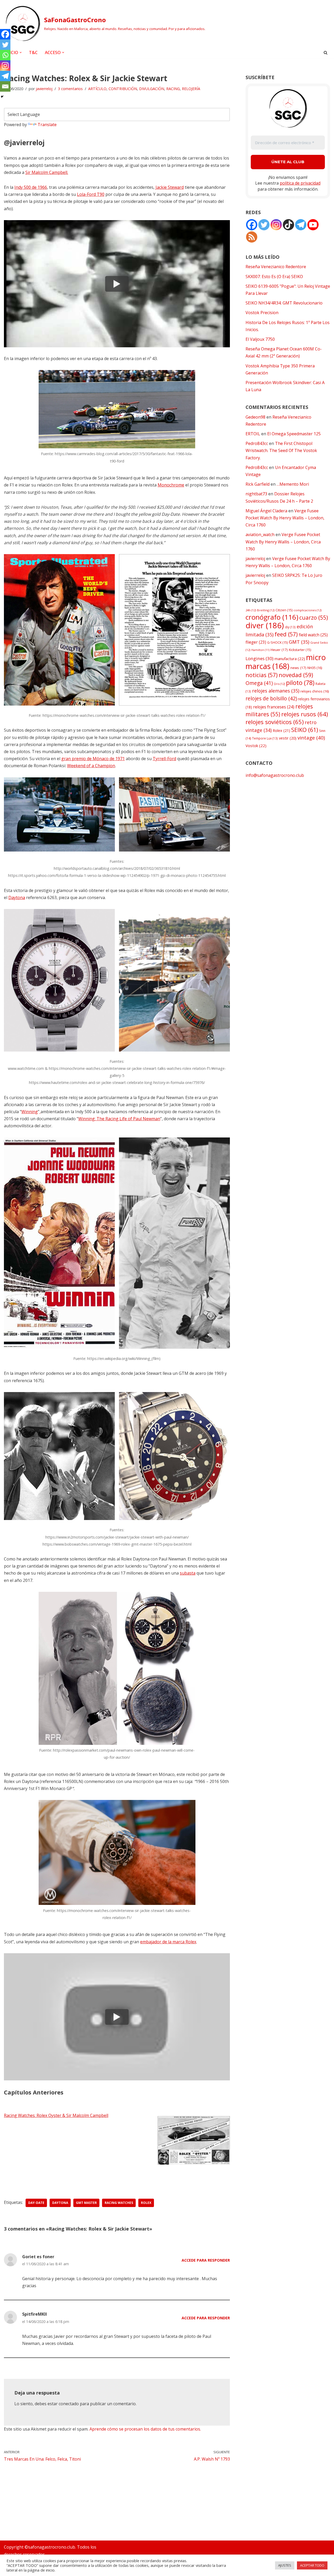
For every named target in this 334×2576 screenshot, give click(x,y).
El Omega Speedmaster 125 (294, 434)
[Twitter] (5, 45)
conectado (69, 2404)
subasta (188, 1573)
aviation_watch (260, 535)
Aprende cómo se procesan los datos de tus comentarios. (145, 2429)
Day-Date (36, 2203)
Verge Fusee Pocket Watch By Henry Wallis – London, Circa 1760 (285, 518)
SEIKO (305, 730)
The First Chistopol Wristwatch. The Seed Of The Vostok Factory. (281, 450)
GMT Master (86, 2203)
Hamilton (260, 650)
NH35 (315, 668)
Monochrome (171, 485)
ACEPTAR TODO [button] (312, 2565)
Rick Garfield (258, 484)
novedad (296, 675)
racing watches (119, 2203)
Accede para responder (206, 2260)
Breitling (266, 610)
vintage (311, 738)
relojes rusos (305, 714)
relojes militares (279, 710)
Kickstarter (300, 650)
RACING (173, 89)
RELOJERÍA (191, 89)
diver (265, 625)
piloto (300, 683)
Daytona (17, 897)
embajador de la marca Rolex (168, 1942)
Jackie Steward (170, 187)
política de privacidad (300, 183)
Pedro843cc (257, 443)
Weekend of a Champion (91, 766)
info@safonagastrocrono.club (275, 775)
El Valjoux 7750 (260, 339)
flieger (256, 642)
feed (286, 634)
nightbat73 (256, 494)
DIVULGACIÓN (152, 89)
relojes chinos (315, 691)
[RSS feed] (252, 237)
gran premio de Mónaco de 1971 (93, 759)
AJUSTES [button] (285, 2565)
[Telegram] (5, 76)
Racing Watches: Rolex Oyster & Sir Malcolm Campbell (56, 2115)
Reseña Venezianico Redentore (276, 267)
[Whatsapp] (5, 55)
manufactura (290, 659)
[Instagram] (5, 66)
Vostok (256, 746)
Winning (30, 1112)
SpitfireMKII (35, 2314)
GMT (299, 642)
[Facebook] (5, 34)
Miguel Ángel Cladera (266, 511)
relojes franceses (274, 707)
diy (290, 627)
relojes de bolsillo (271, 698)
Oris (279, 684)
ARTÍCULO (97, 89)
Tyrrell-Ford (164, 759)
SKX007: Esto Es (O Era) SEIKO (274, 277)
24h (251, 610)
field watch (313, 635)
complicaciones (308, 610)
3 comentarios (70, 89)
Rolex (146, 2203)
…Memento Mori (293, 484)
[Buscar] (326, 53)
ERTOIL (253, 434)
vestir (288, 738)
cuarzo (314, 617)
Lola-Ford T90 (91, 194)
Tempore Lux (265, 738)
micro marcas (286, 661)
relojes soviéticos (275, 722)
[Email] (5, 86)
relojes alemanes (276, 691)
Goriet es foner (38, 2257)
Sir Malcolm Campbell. (47, 172)
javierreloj (44, 89)
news (298, 668)
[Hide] (2, 97)
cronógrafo (272, 617)
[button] (21, 52)
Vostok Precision (262, 313)
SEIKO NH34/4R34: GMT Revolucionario (284, 303)
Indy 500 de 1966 (31, 187)
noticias (262, 675)
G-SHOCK (278, 642)
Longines (260, 658)
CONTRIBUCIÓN (123, 89)
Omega (259, 683)
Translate (47, 125)
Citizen (284, 610)
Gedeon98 (255, 417)
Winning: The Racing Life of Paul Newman (119, 1119)
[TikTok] (288, 225)
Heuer (279, 650)
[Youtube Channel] (313, 225)
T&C (33, 52)
